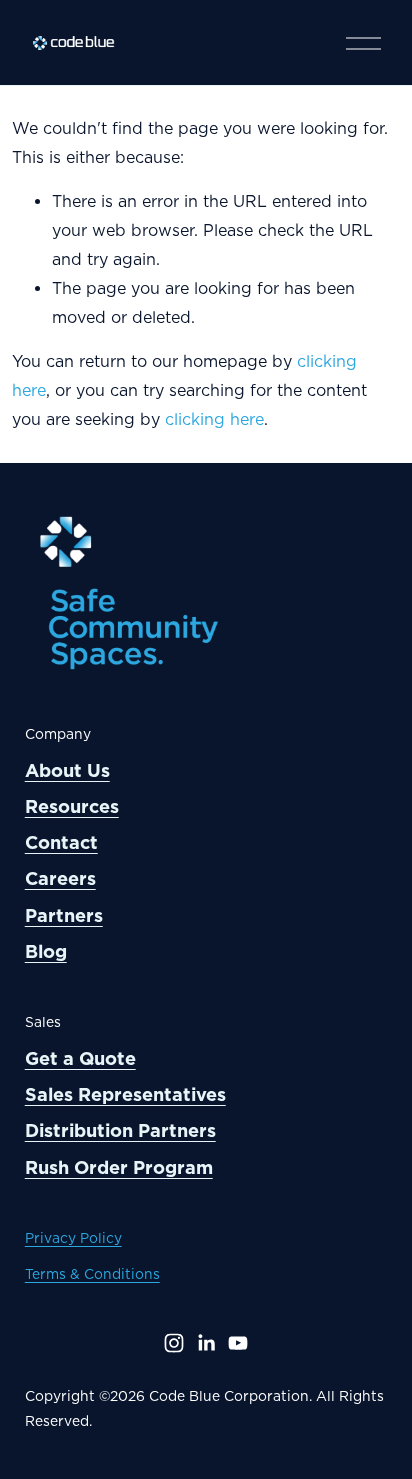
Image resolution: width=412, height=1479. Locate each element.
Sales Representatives (125, 1094)
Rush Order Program (119, 1167)
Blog (46, 951)
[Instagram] (174, 1343)
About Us (67, 770)
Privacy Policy (73, 1238)
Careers (60, 878)
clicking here (214, 419)
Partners (64, 915)
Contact (61, 842)
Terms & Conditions (92, 1274)
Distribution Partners (120, 1130)
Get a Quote (80, 1058)
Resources (72, 806)
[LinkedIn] (206, 1343)
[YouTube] (238, 1343)
